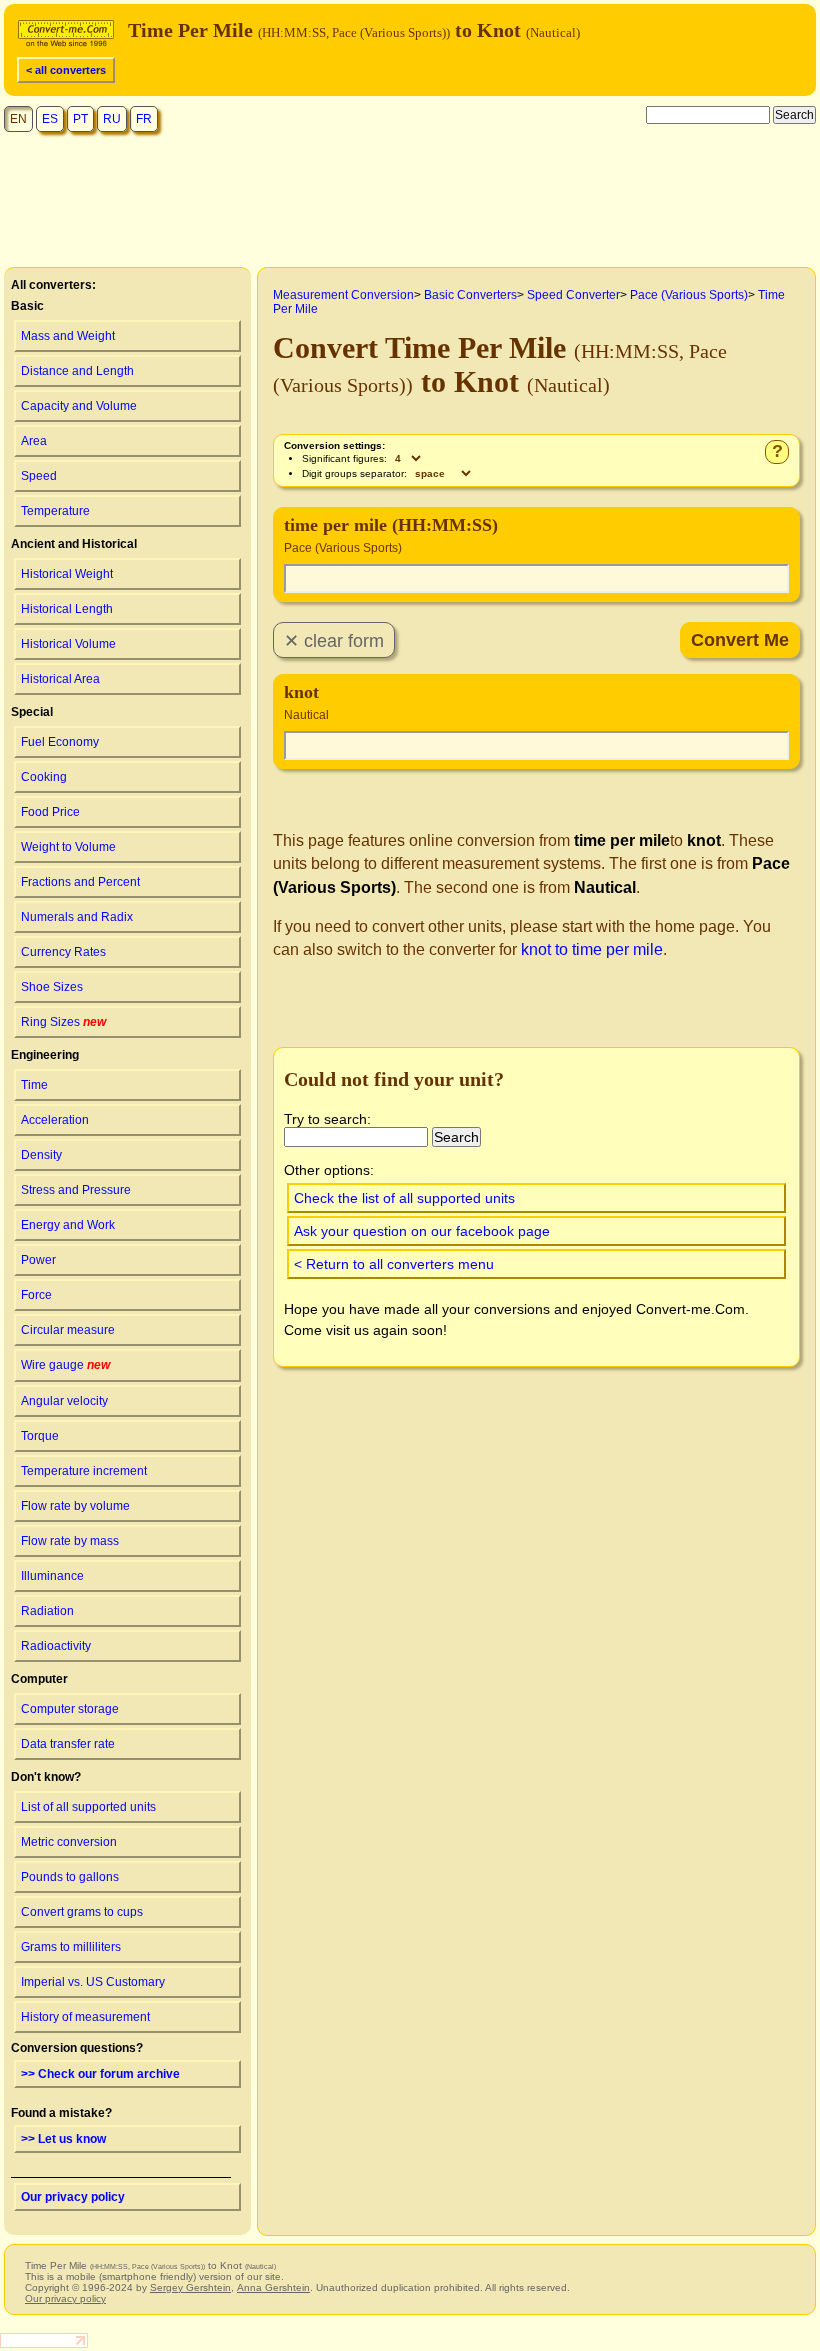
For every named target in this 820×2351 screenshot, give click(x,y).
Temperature (55, 511)
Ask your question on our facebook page (422, 1231)
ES (50, 119)
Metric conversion (69, 1842)
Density (41, 1155)
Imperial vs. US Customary (93, 1982)
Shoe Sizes (52, 987)
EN (18, 119)
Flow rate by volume (75, 1506)
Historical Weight (67, 574)
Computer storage (70, 1709)
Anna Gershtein (273, 2287)
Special (32, 712)
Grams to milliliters (71, 1947)
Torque (40, 1436)
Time (34, 1085)
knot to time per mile (592, 949)
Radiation (47, 1611)
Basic (27, 306)
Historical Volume (68, 644)
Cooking (44, 777)
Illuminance (52, 1576)
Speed (39, 476)
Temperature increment (84, 1471)
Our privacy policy (73, 2197)
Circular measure (68, 1330)
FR (144, 119)
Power (38, 1260)
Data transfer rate (68, 1744)
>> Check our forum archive (100, 2074)
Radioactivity (56, 1646)
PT (80, 119)
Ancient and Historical (74, 544)
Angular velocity (64, 1401)
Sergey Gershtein (190, 2287)
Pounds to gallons (70, 1877)
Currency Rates (63, 952)
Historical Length (67, 609)
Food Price (50, 812)
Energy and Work (68, 1225)
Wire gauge (65, 1365)
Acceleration (55, 1120)
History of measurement (85, 2017)
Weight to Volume (68, 847)
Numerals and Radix (77, 917)
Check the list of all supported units (404, 1198)
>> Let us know (63, 2139)
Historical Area (60, 679)
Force (36, 1295)
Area (34, 441)
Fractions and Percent (80, 882)
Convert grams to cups (82, 1912)
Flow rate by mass (70, 1541)
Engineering (45, 1055)
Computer (39, 1679)
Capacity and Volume (79, 406)
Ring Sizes (63, 1022)
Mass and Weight (68, 336)
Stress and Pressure (76, 1190)
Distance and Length (77, 371)
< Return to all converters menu (394, 1264)
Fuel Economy (60, 742)
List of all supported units (88, 1807)
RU (112, 119)
